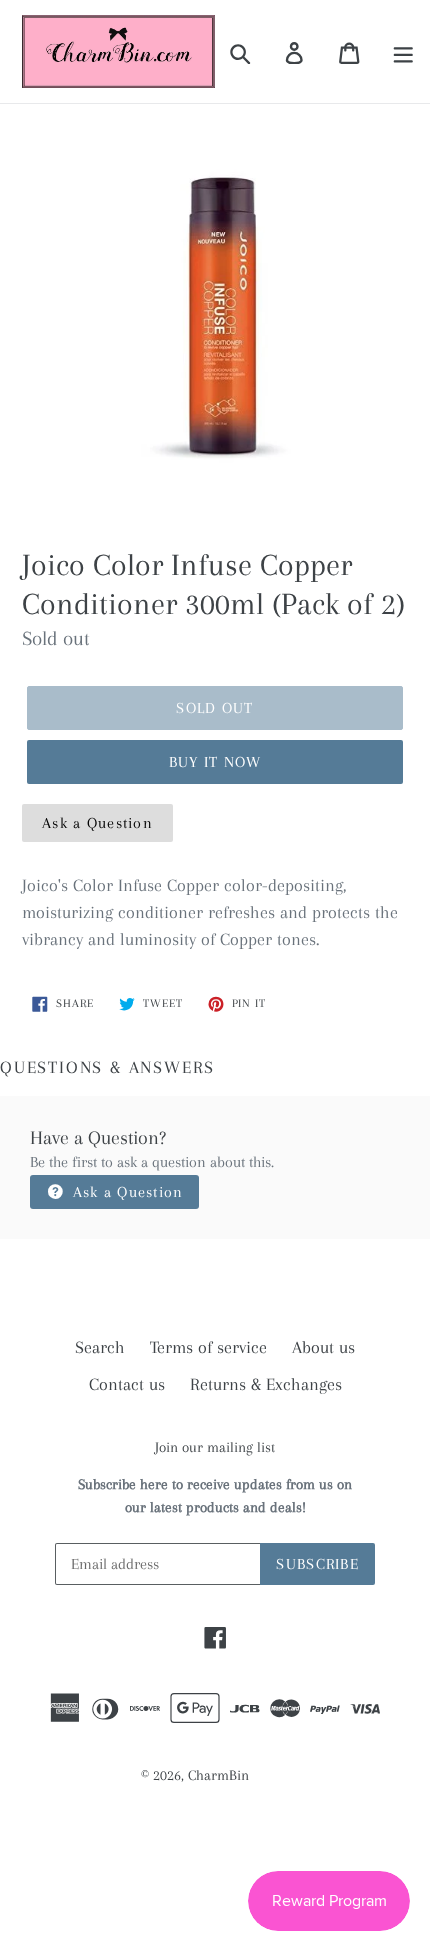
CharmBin (218, 1775)
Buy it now (215, 762)
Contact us (127, 1384)
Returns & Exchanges (266, 1384)
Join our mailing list (215, 1447)
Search (100, 1347)
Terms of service (208, 1347)
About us (323, 1347)
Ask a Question (97, 823)
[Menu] (404, 52)
